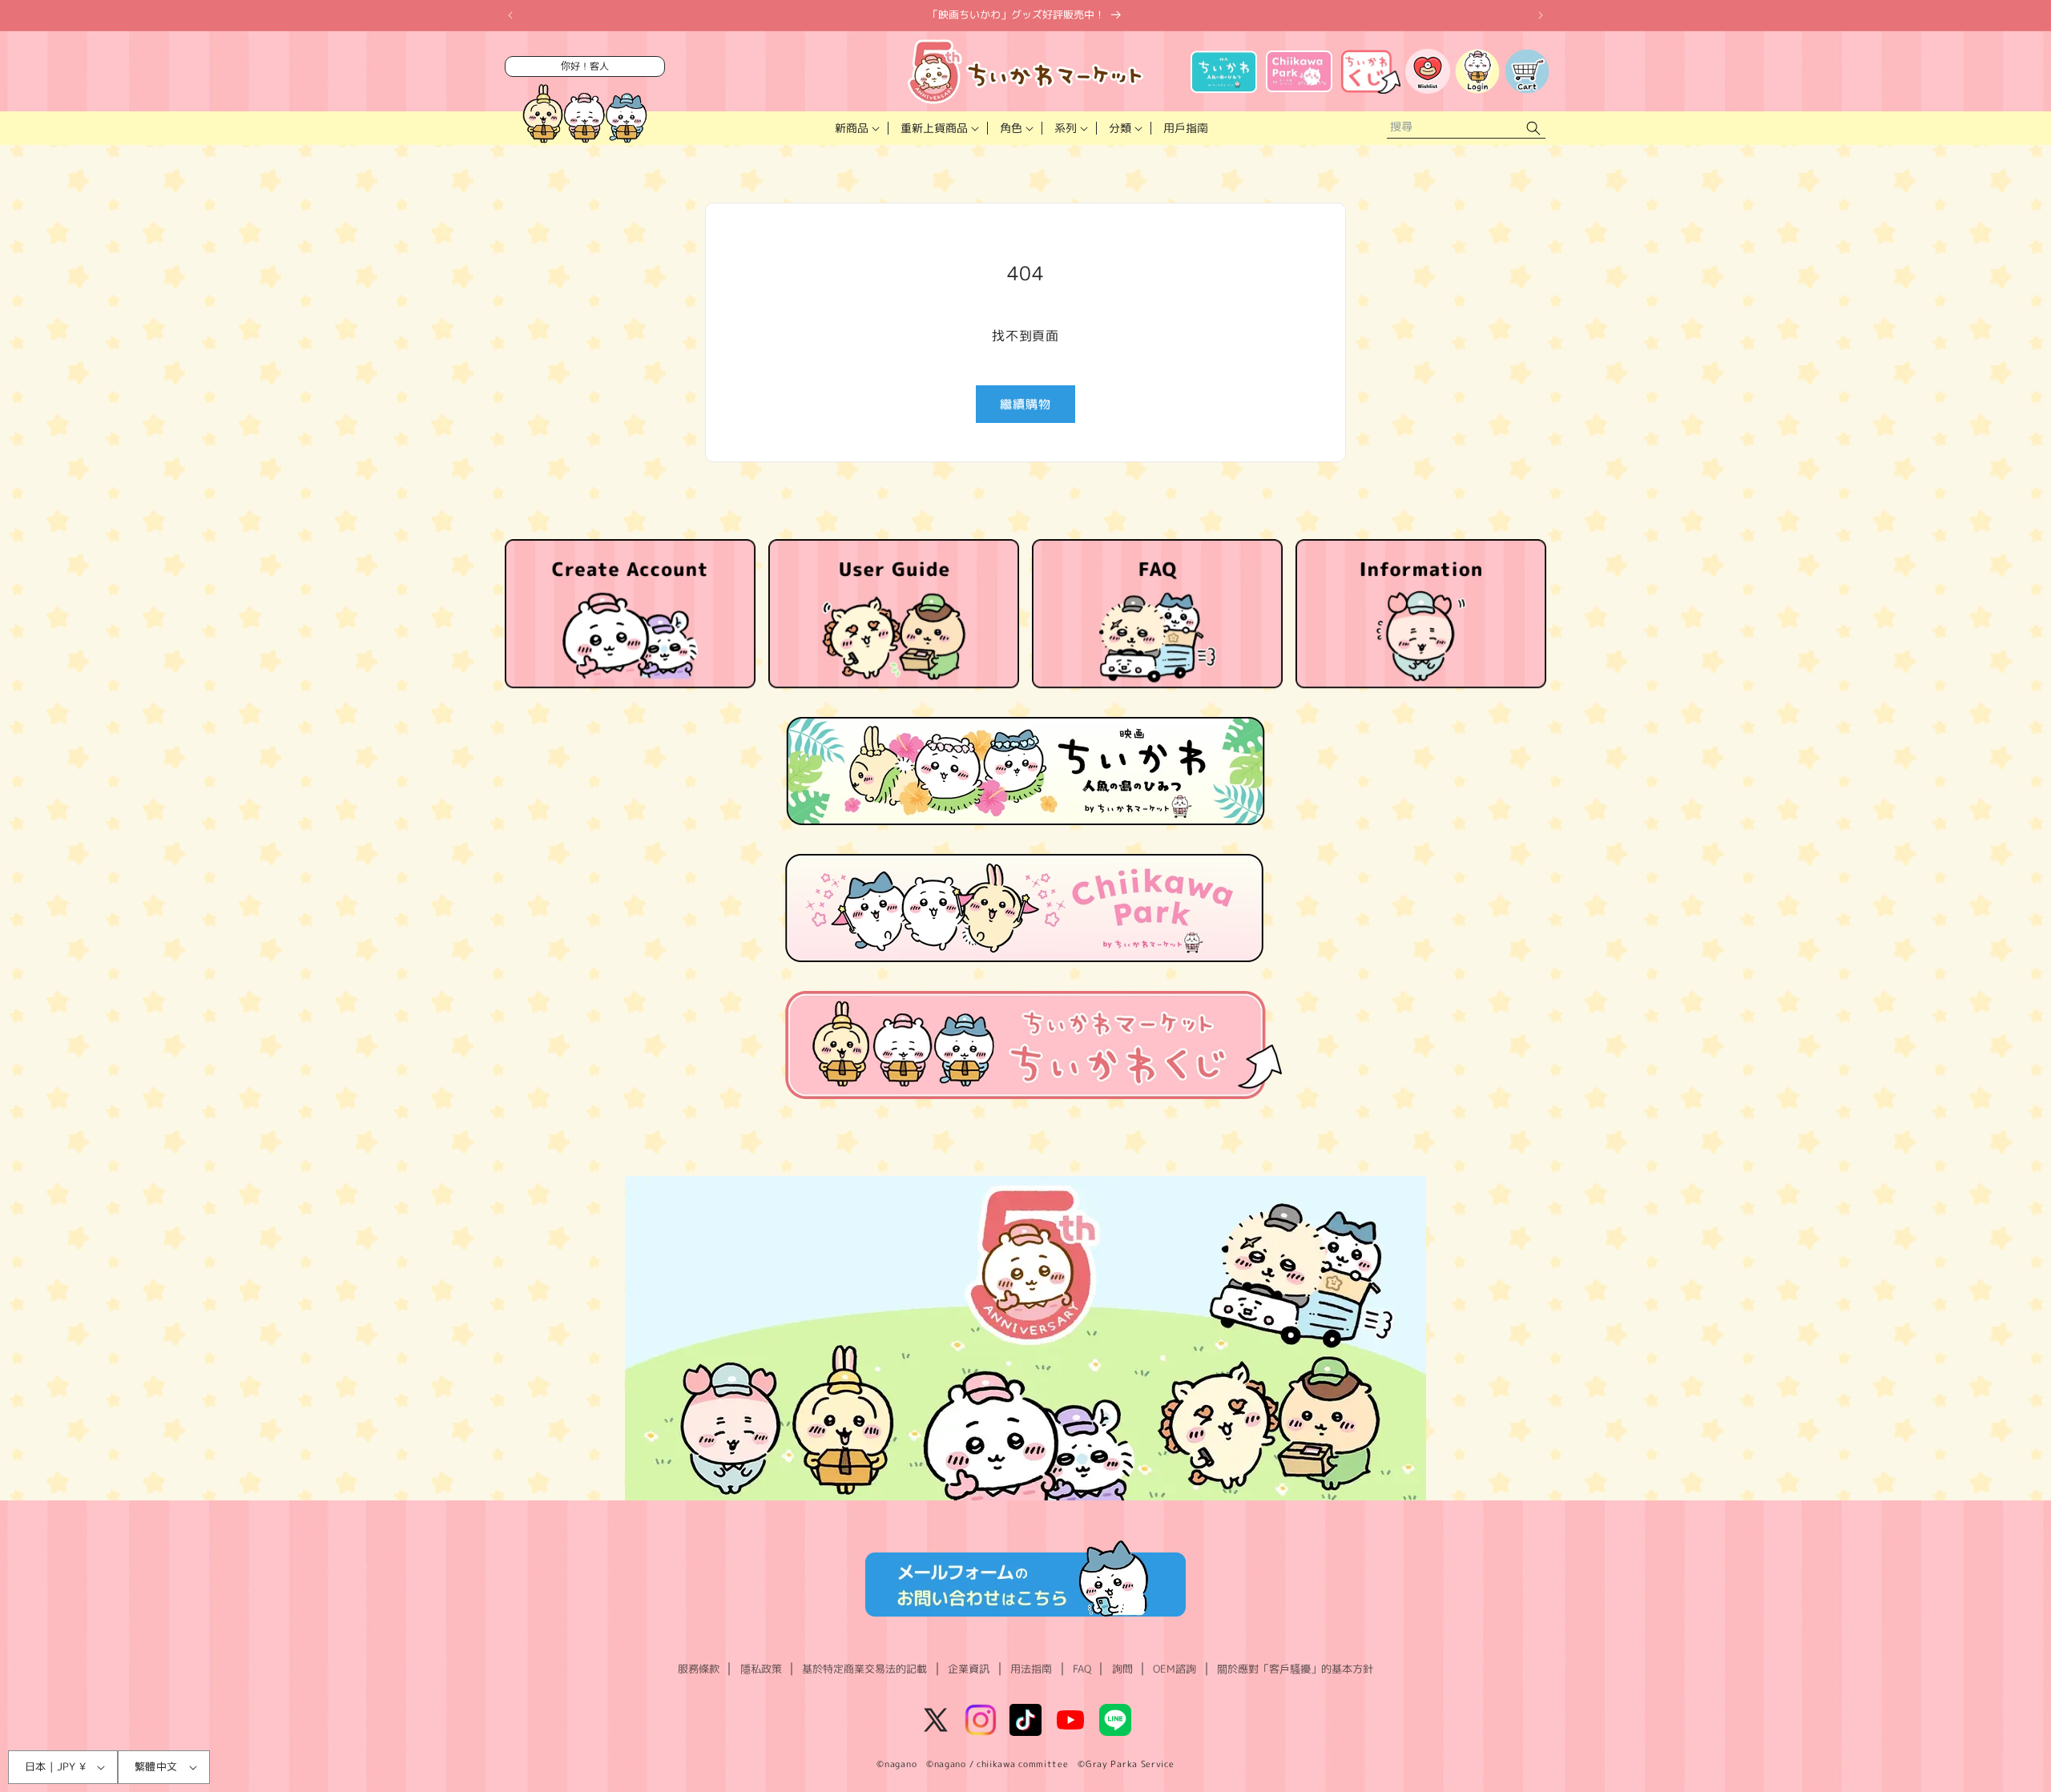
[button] (856, 128)
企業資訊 (969, 1669)
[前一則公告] (510, 15)
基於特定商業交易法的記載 (864, 1669)
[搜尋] (1533, 129)
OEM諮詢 (1175, 1669)
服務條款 (699, 1669)
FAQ (1082, 1669)
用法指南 (1031, 1669)
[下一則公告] (1541, 15)
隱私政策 (761, 1669)
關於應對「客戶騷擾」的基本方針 (1295, 1669)
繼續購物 (1025, 404)
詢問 (1122, 1669)
